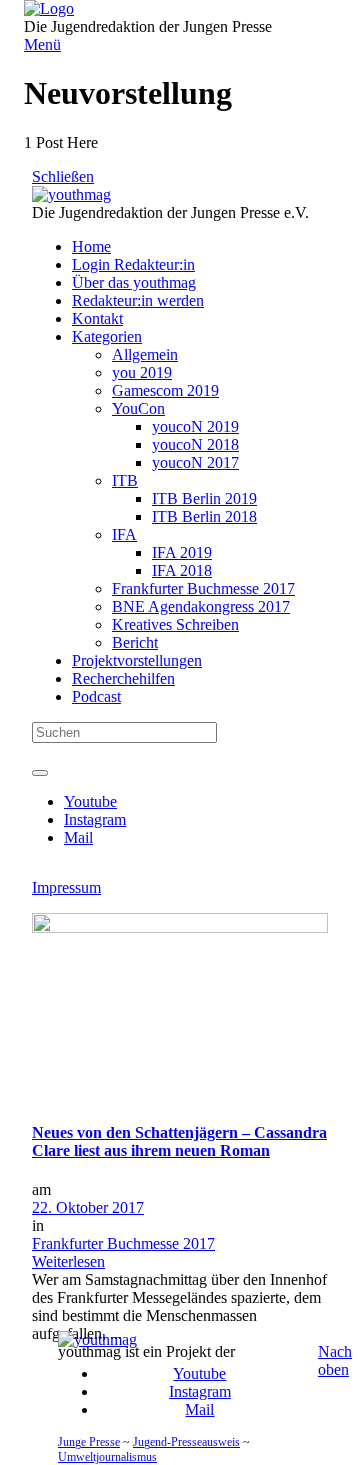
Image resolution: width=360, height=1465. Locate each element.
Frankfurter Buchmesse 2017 (123, 1243)
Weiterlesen (68, 1261)
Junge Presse (89, 1442)
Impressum (66, 887)
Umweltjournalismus (107, 1457)
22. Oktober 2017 (88, 1207)
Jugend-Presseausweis (186, 1442)
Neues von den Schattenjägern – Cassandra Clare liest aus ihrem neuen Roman (179, 1141)
